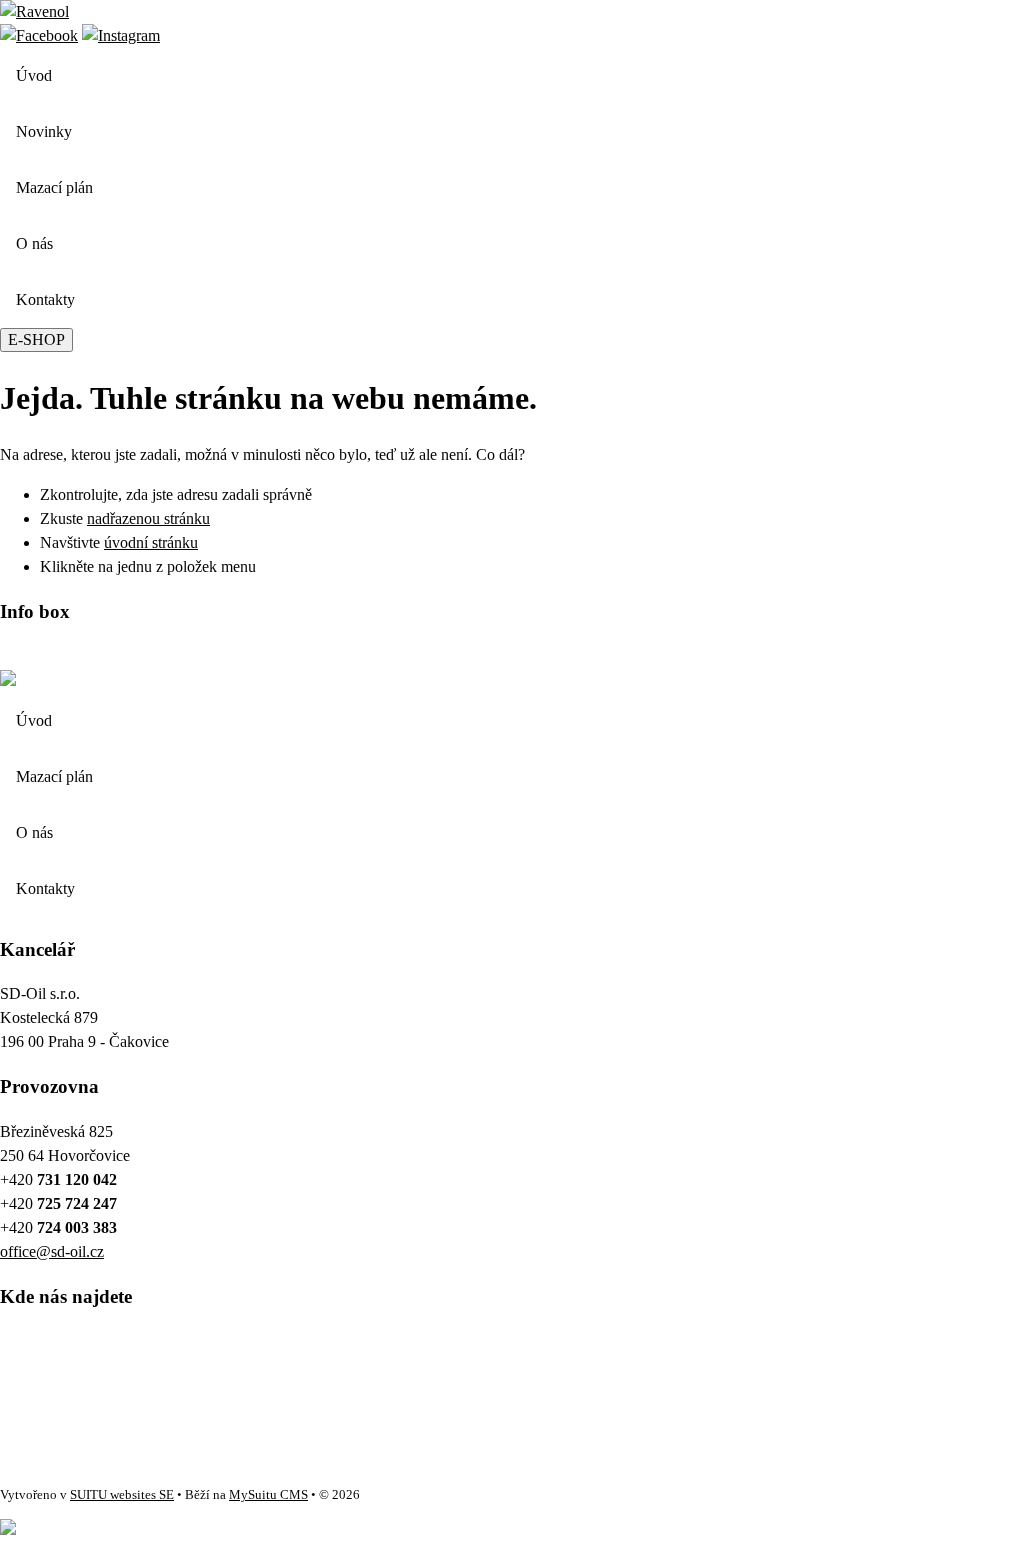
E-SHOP (36, 339)
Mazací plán (54, 187)
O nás (34, 243)
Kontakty (45, 299)
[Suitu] (34, 11)
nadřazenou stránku (148, 518)
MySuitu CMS (268, 1495)
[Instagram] (121, 35)
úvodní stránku (151, 542)
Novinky (44, 131)
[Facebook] (39, 35)
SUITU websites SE (122, 1495)
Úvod (34, 75)
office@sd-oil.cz (52, 1251)
